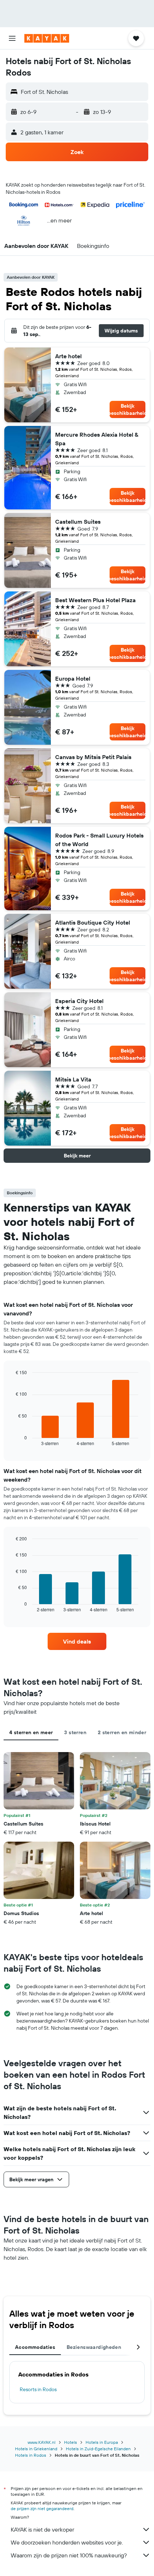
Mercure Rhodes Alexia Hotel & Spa (97, 439)
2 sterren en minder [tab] (122, 1732)
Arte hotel (68, 356)
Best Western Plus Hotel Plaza (95, 600)
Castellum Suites (78, 522)
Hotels (71, 2442)
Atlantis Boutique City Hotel (93, 922)
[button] (12, 38)
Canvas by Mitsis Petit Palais (93, 757)
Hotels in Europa (102, 2442)
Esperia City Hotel (79, 1001)
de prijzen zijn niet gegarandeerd (42, 2508)
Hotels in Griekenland (36, 2449)
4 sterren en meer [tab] (31, 1732)
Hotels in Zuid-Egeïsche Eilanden (98, 2449)
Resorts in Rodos (38, 2389)
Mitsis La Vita (73, 1079)
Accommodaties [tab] (35, 2347)
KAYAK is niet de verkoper (42, 2529)
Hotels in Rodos (31, 2455)
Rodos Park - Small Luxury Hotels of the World (99, 840)
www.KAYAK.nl (42, 2442)
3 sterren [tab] (75, 1732)
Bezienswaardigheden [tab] (94, 2347)
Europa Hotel (73, 678)
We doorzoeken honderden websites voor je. (67, 2542)
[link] (77, 1641)
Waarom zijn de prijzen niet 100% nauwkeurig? (69, 2555)
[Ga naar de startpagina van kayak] (47, 38)
